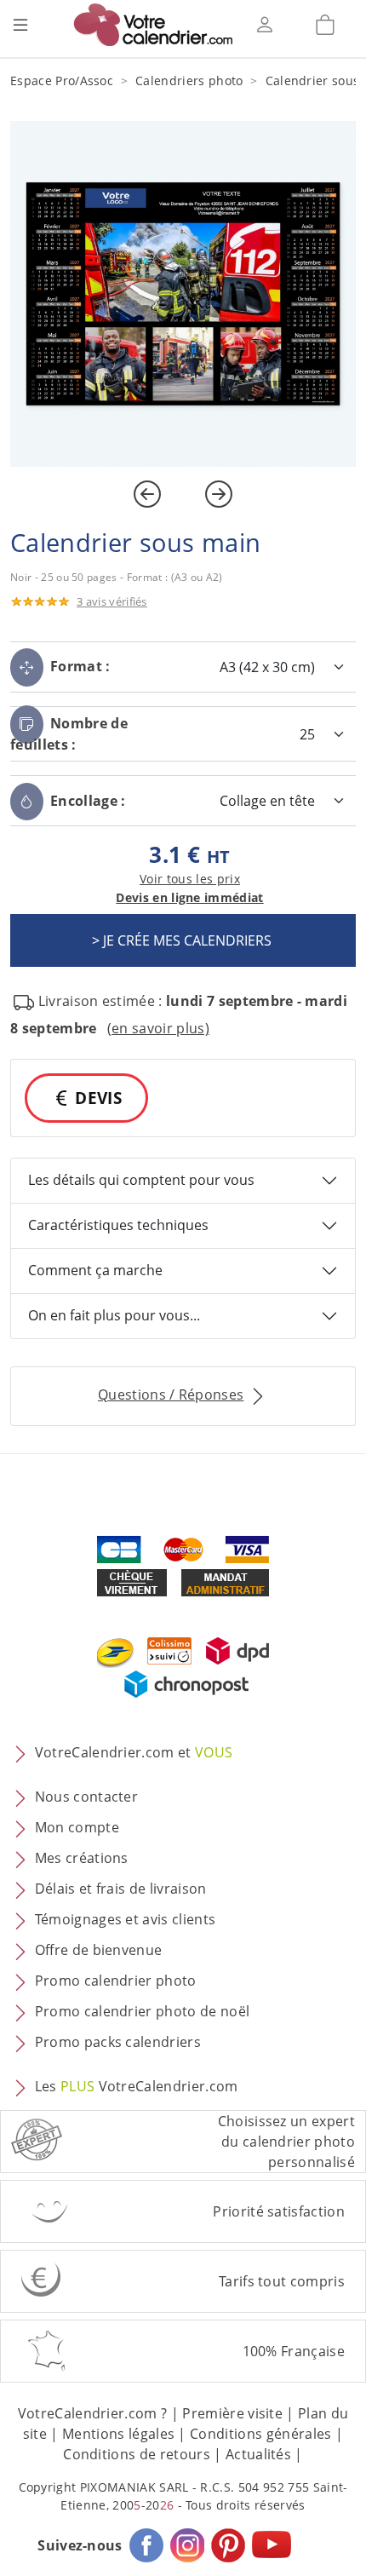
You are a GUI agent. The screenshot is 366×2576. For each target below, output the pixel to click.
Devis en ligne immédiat (189, 897)
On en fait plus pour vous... (114, 1315)
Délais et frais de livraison (121, 1889)
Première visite (232, 2413)
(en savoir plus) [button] (158, 1028)
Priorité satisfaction (279, 2211)
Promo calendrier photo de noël (143, 2011)
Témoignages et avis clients (126, 1919)
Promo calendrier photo (116, 1981)
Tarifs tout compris (282, 2281)
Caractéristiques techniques (118, 1225)
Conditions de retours (137, 2454)
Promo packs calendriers (118, 2042)
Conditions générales (260, 2434)
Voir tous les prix (190, 879)
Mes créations (82, 1858)
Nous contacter (86, 1797)
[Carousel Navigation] (183, 494)
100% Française (294, 2351)
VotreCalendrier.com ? (93, 2413)
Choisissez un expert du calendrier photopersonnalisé (286, 2142)
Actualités (258, 2454)
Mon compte (77, 1827)
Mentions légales (118, 2434)
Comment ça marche (95, 1270)
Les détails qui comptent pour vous (141, 1180)
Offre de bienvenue (99, 1950)
